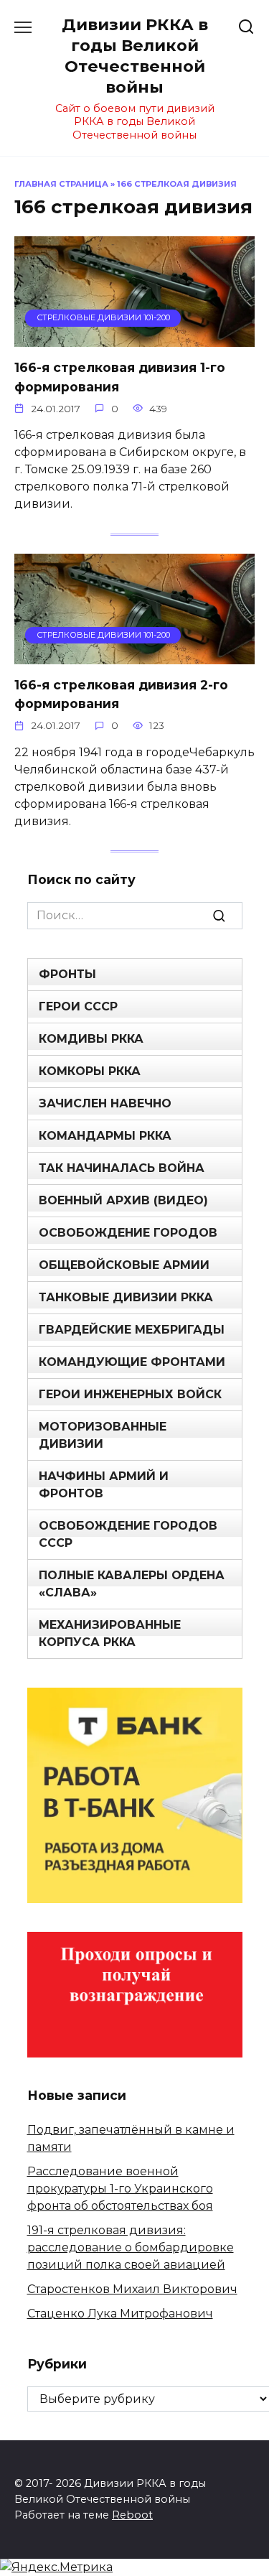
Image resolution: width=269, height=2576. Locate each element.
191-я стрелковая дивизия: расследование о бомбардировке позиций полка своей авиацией (131, 2247)
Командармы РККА (105, 1136)
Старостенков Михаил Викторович (132, 2289)
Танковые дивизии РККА (126, 1297)
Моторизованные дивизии (103, 1435)
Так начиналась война (122, 1168)
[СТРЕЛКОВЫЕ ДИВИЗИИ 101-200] (134, 338)
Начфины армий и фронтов (104, 1485)
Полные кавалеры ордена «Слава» (132, 1584)
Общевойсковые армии (124, 1265)
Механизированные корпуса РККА (110, 1633)
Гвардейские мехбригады (132, 1330)
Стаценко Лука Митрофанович (120, 2314)
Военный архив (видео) (123, 1200)
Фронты (67, 974)
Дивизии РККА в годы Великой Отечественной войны (135, 56)
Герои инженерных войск (130, 1394)
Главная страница (61, 184)
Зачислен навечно (105, 1103)
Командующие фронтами (132, 1362)
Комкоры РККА (90, 1071)
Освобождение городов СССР (128, 1534)
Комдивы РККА (91, 1039)
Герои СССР (78, 1006)
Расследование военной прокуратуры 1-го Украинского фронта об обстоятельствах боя (120, 2189)
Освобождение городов (128, 1233)
